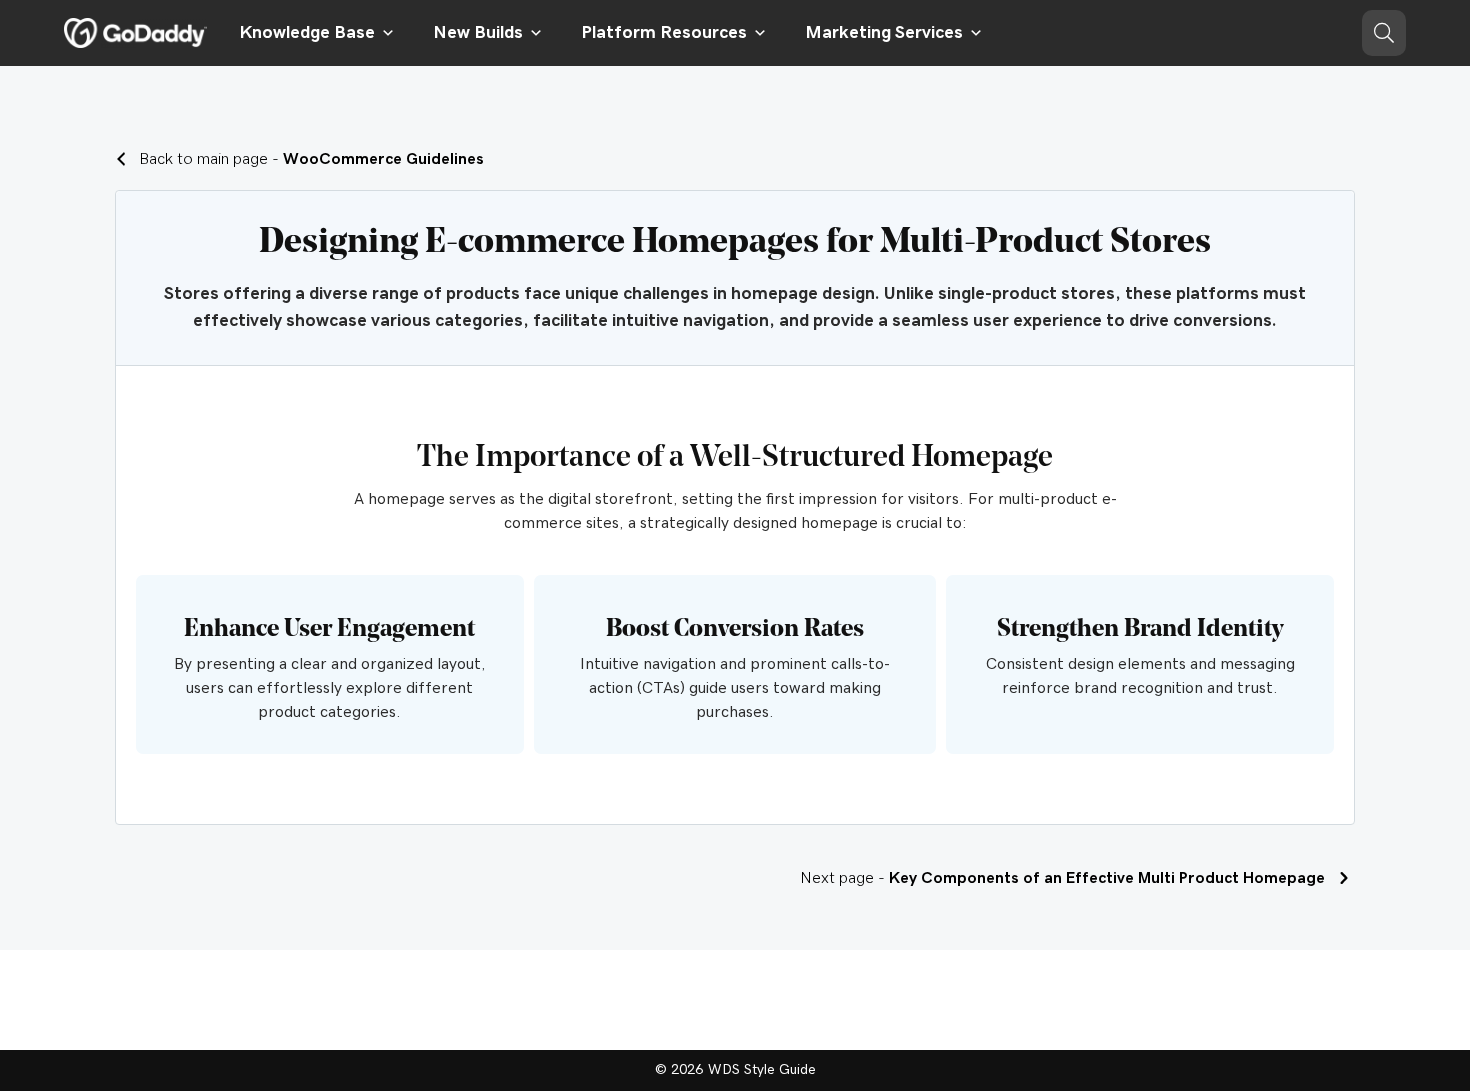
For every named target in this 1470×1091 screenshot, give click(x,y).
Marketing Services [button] (884, 33)
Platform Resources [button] (664, 33)
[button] (1384, 33)
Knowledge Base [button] (307, 33)
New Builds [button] (478, 33)
